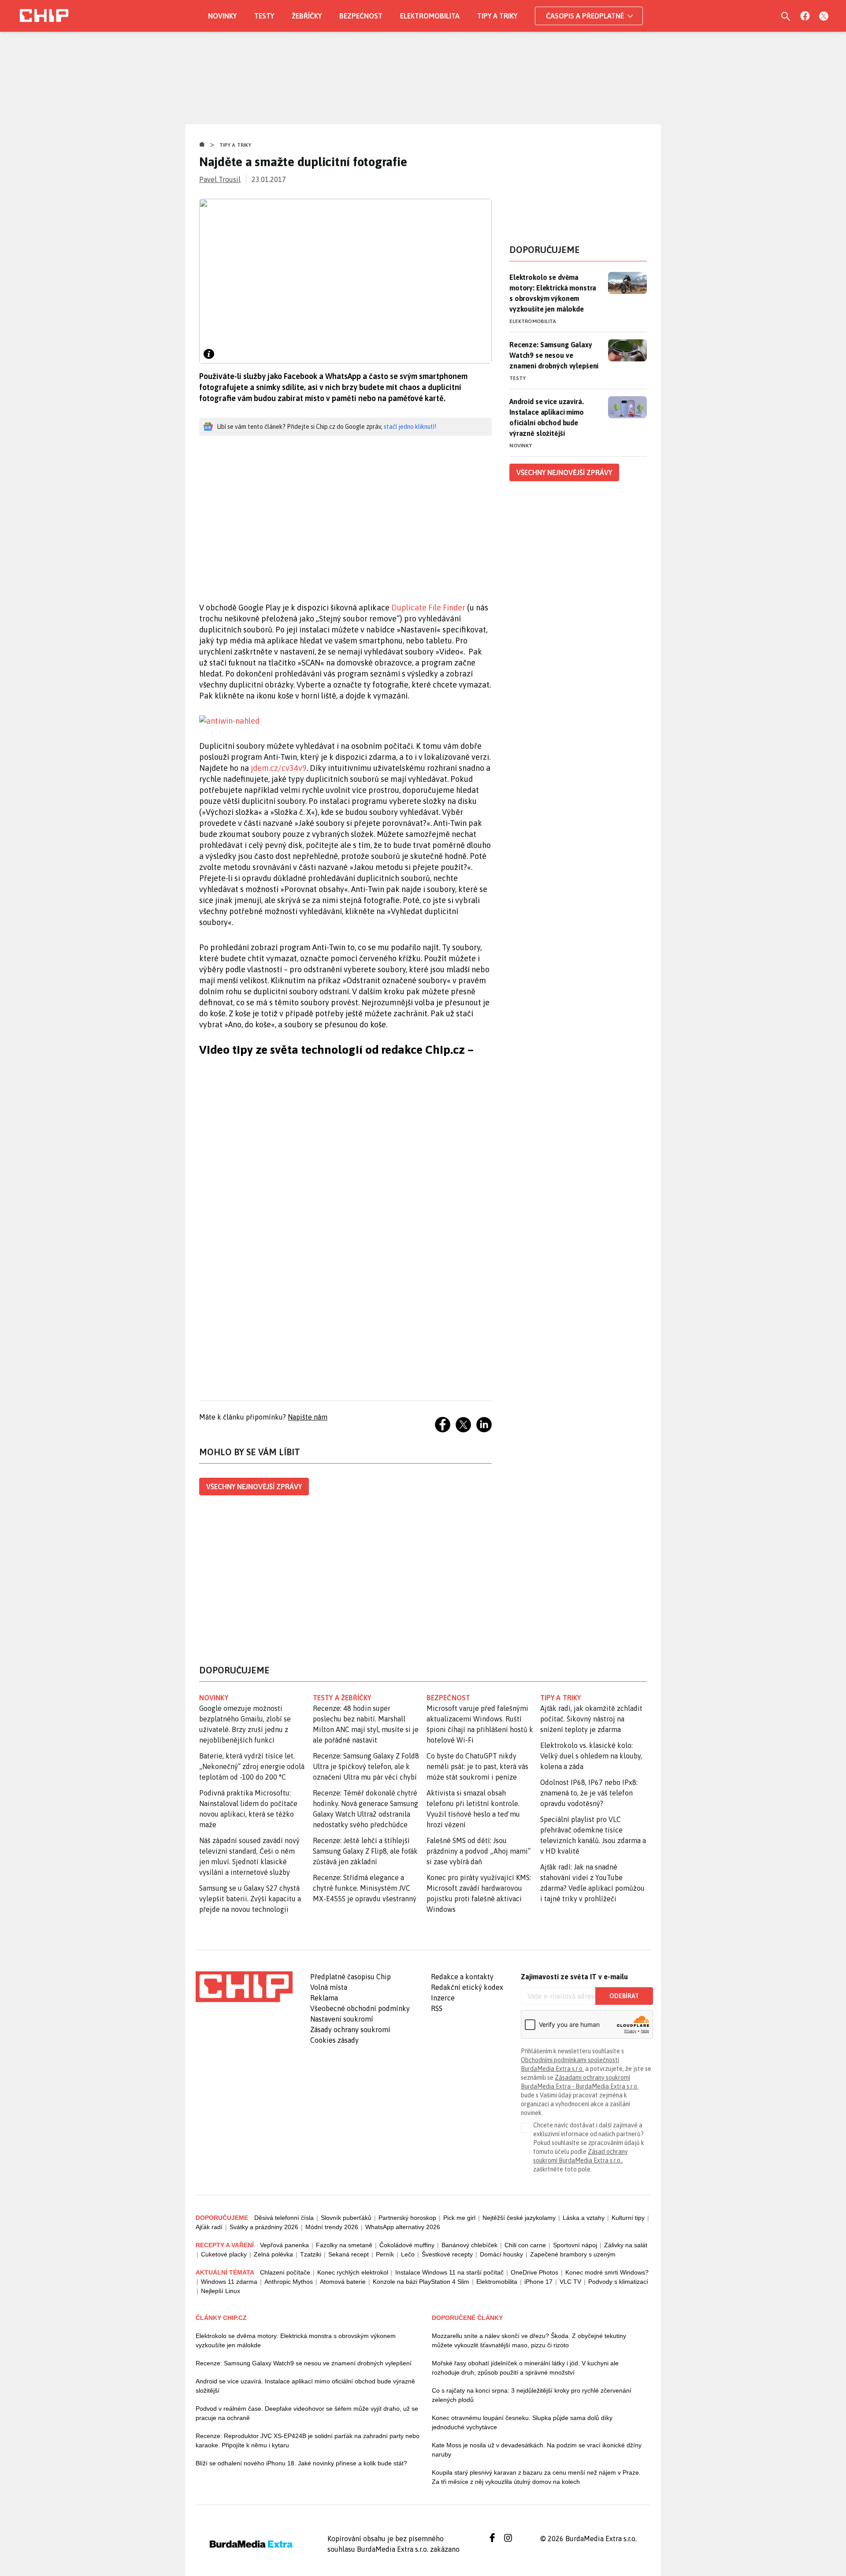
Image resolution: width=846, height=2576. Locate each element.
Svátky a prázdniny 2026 (264, 2227)
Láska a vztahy (584, 2218)
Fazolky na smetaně (344, 2245)
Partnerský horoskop (407, 2218)
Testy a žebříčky (342, 1698)
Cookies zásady (334, 2040)
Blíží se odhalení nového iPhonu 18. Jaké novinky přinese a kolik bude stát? (301, 2463)
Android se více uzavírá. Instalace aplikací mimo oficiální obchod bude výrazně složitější (547, 417)
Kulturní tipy (628, 2218)
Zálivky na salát (626, 2245)
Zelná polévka (273, 2254)
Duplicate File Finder (428, 608)
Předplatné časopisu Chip (351, 1977)
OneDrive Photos (534, 2272)
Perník (385, 2254)
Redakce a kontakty (462, 1977)
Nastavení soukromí (342, 2019)
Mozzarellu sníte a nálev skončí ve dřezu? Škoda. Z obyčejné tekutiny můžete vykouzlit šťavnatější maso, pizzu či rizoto (529, 2340)
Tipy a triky (497, 16)
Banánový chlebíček (469, 2245)
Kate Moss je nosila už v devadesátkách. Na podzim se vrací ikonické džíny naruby (537, 2450)
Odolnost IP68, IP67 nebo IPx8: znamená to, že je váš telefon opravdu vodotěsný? (589, 1793)
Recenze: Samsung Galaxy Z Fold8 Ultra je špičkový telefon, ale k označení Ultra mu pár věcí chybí (366, 1766)
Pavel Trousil (220, 179)
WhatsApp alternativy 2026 (403, 2227)
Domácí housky (501, 2254)
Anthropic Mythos (289, 2282)
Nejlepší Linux (221, 2291)
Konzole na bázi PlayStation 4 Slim (421, 2282)
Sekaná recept (349, 2254)
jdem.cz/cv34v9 (279, 768)
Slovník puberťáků (346, 2218)
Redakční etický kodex (467, 1987)
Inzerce (443, 1998)
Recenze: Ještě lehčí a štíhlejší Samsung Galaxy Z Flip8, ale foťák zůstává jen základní (365, 1851)
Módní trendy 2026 (332, 2227)
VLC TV (570, 2282)
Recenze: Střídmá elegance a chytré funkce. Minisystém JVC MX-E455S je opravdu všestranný (365, 1888)
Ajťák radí (209, 2227)
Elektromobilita (430, 16)
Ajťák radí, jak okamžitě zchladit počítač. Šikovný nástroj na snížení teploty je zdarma (591, 1719)
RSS (437, 2008)
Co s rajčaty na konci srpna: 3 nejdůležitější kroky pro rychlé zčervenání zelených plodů (532, 2395)
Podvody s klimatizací (618, 2282)
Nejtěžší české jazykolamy (519, 2218)
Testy (264, 16)
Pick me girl (459, 2218)
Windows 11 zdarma (229, 2282)
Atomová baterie (343, 2282)
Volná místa (329, 1987)
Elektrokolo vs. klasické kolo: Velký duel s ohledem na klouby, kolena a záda (591, 1756)
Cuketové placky (224, 2254)
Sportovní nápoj (575, 2245)
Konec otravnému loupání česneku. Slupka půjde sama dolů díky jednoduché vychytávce (522, 2422)
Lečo (408, 2254)
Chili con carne (525, 2245)
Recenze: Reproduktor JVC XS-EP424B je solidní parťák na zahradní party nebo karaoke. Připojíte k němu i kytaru (308, 2440)
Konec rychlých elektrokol (353, 2272)
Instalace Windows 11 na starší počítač (449, 2272)
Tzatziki (311, 2254)
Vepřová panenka (284, 2245)
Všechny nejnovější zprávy (254, 1487)
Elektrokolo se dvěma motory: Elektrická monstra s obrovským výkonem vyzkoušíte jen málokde (553, 293)
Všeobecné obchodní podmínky (360, 2008)
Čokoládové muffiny (407, 2245)
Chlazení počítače (285, 2272)
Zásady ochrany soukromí (350, 2030)
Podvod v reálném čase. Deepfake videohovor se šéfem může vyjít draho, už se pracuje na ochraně (307, 2413)
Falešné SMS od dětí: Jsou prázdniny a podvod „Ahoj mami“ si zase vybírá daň (479, 1851)
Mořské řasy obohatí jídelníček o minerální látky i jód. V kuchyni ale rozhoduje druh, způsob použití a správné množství (525, 2368)
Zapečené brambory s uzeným (573, 2254)
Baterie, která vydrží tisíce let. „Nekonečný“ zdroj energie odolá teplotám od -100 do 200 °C (252, 1766)
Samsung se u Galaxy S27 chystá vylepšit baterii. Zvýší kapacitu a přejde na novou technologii (250, 1899)
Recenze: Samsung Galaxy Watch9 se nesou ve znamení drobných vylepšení (554, 355)
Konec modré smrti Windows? (607, 2272)
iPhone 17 (538, 2282)
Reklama (324, 1998)
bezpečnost (448, 1698)
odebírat (624, 1996)
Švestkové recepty (447, 2254)
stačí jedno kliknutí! (410, 427)
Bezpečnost (361, 16)
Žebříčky (307, 16)
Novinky (222, 16)
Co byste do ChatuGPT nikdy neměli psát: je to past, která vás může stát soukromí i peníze (477, 1766)
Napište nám (308, 1417)
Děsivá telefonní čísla (284, 2218)
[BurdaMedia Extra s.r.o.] (244, 1987)
